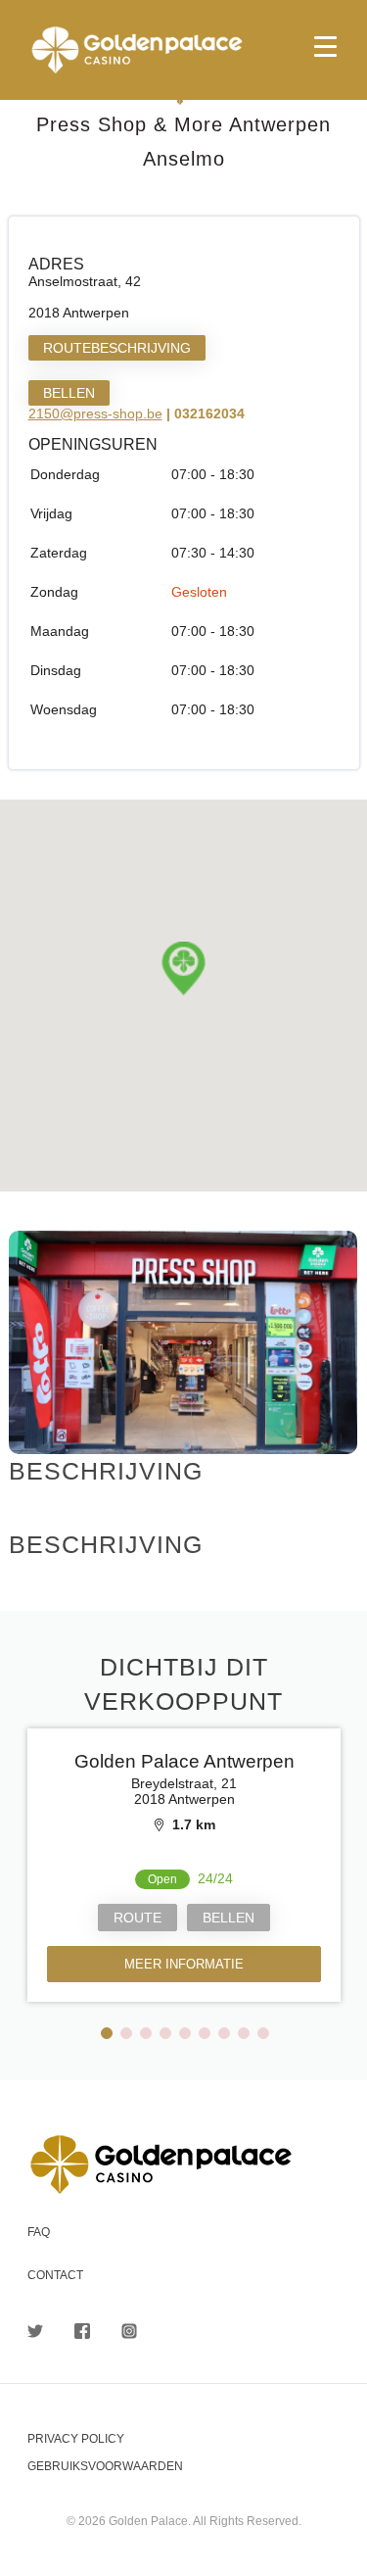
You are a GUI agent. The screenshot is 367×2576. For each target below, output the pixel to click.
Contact (55, 2275)
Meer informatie (184, 1964)
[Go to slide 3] (146, 2033)
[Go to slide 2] (126, 2033)
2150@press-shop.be (95, 413)
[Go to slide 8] (244, 2033)
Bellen (69, 393)
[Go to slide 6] (205, 2033)
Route (138, 1918)
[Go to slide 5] (185, 2033)
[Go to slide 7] (224, 2033)
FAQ (39, 2232)
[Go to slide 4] (165, 2033)
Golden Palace (183, 50)
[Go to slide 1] (107, 2033)
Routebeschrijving (117, 348)
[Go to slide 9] (263, 2033)
